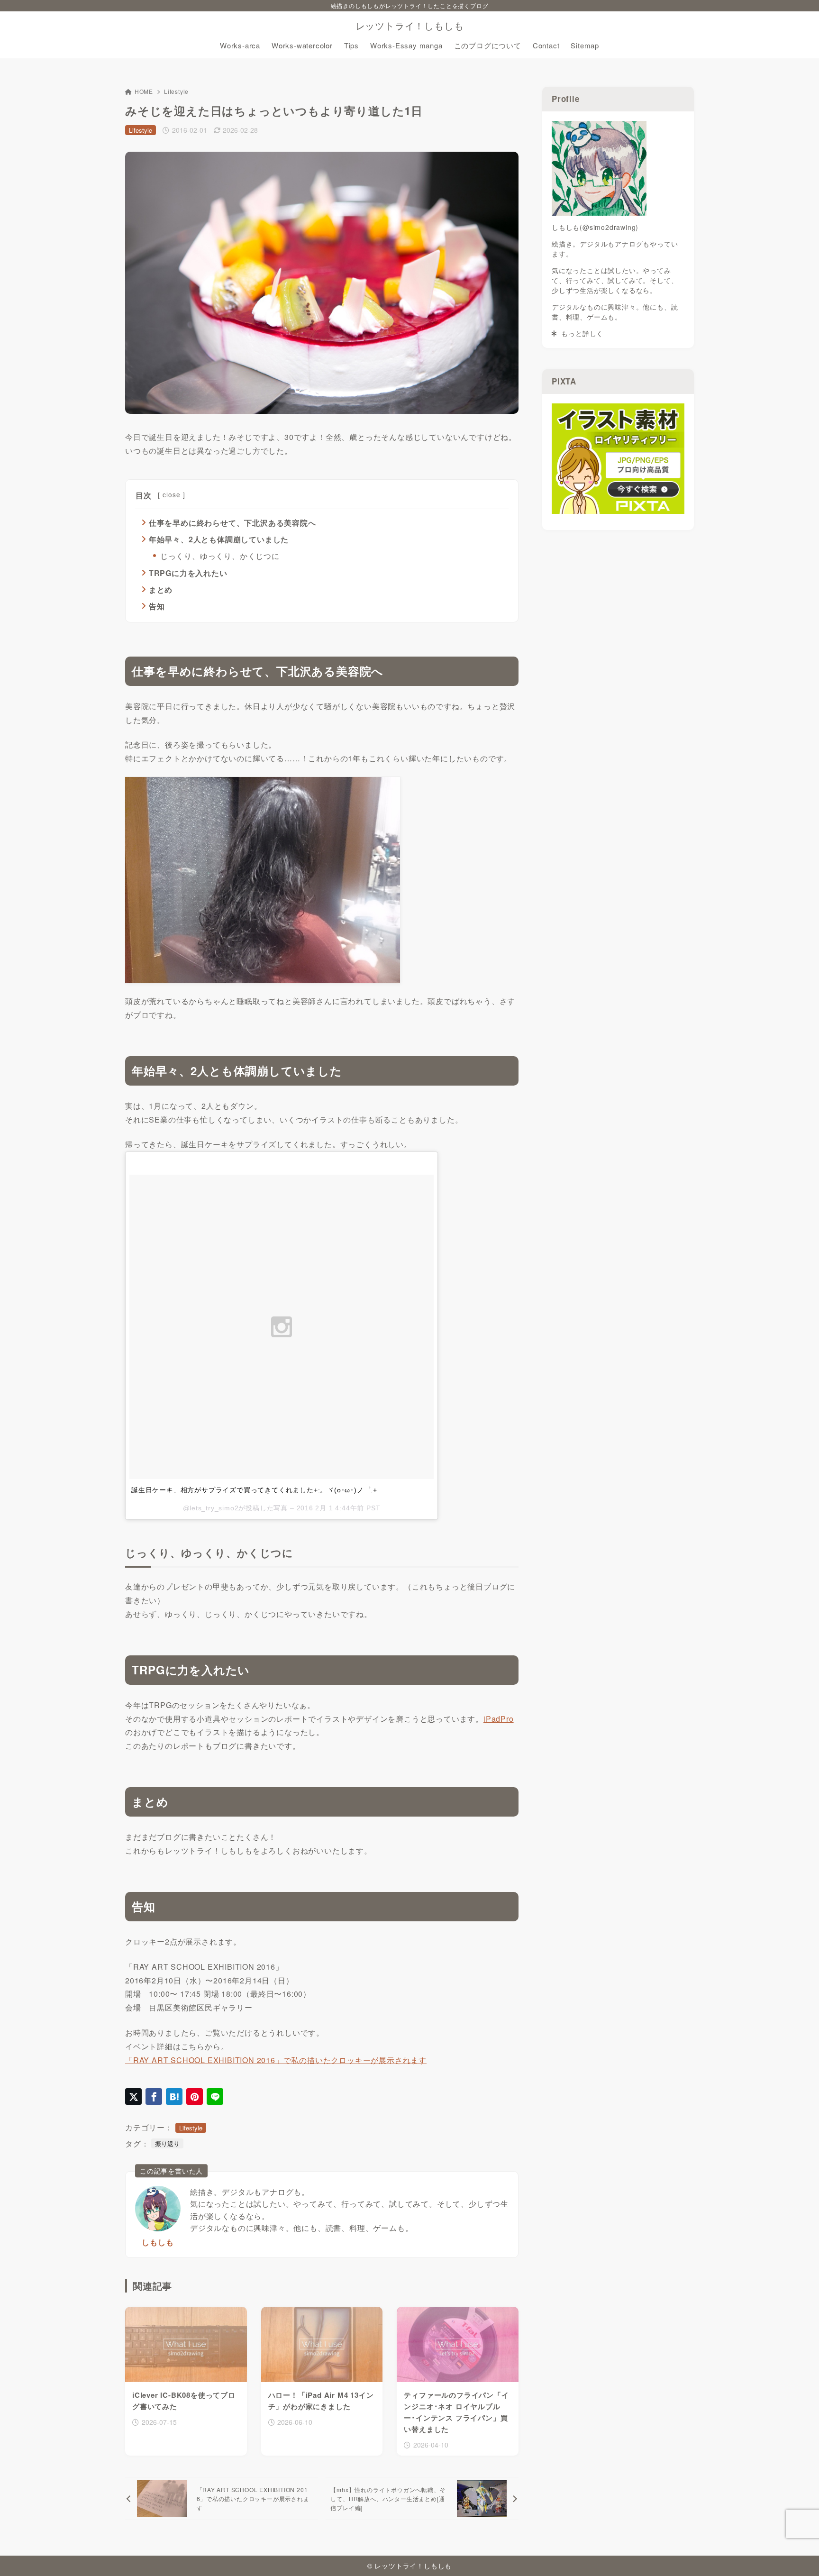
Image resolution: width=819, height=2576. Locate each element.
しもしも (158, 2242)
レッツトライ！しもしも (410, 26)
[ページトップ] (798, 2555)
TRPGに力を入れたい (188, 573)
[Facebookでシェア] (154, 2096)
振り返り (167, 2143)
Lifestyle (176, 91)
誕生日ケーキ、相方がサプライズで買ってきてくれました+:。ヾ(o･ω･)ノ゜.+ (254, 1490)
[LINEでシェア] (215, 2096)
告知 (157, 606)
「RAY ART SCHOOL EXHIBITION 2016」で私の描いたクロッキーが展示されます (276, 2060)
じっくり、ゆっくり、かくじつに (220, 556)
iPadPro (499, 1719)
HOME (144, 91)
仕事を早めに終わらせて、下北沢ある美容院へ (232, 523)
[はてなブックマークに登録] (174, 2096)
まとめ (161, 589)
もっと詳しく (580, 333)
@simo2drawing (609, 227)
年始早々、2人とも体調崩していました (219, 539)
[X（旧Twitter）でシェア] (133, 2096)
